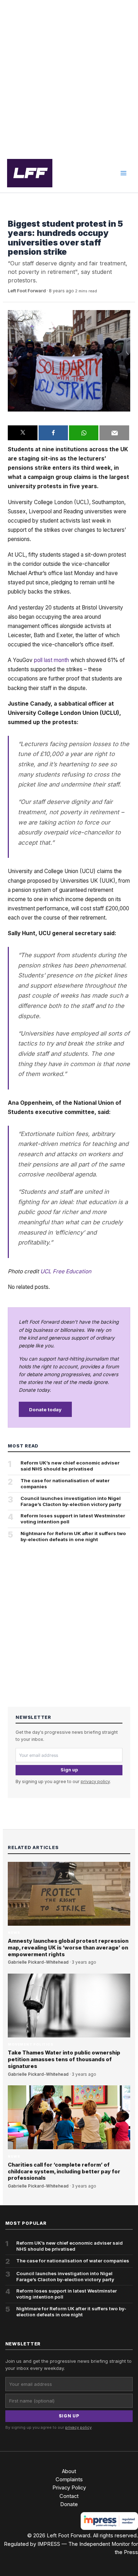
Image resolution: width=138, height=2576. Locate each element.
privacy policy (95, 1781)
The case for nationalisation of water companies (65, 1483)
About (69, 2471)
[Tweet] (22, 433)
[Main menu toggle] (123, 173)
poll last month (51, 660)
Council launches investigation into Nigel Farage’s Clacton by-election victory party (71, 1501)
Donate (69, 2504)
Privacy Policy (69, 2488)
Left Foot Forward (27, 291)
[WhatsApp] (84, 433)
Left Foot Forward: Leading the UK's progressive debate (30, 173)
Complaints (69, 2480)
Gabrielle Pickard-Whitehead (38, 1962)
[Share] (53, 433)
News (14, 1933)
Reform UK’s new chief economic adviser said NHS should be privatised (70, 1466)
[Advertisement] (69, 77)
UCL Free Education (66, 1271)
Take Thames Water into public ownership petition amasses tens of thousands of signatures (64, 2059)
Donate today (45, 1410)
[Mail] (114, 433)
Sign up (69, 1770)
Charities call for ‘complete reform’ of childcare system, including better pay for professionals (64, 2172)
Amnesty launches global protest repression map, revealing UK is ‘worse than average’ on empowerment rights (68, 1948)
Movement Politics (30, 213)
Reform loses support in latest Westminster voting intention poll (73, 1519)
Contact (69, 2496)
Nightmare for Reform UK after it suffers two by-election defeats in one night (73, 1536)
